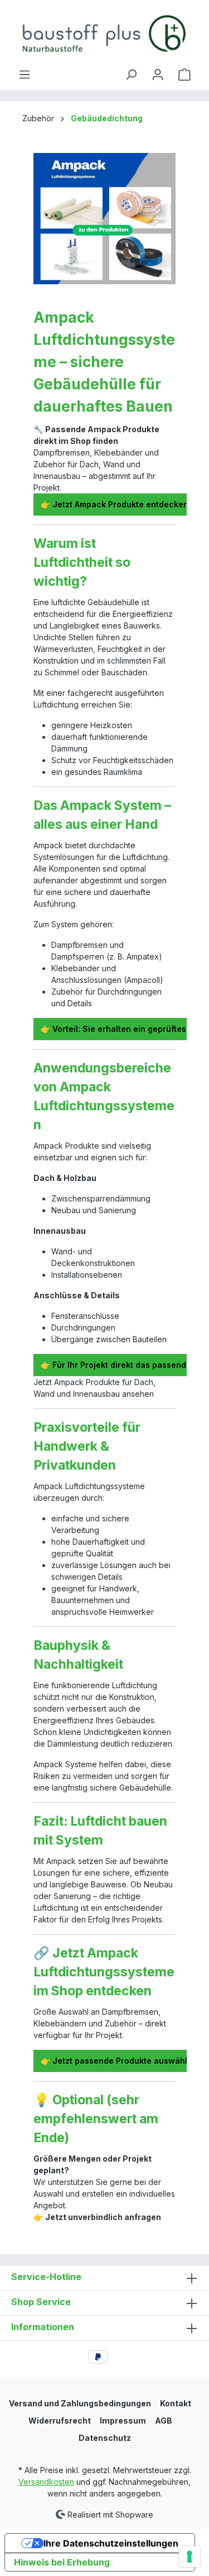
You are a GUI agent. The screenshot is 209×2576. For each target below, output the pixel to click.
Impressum (123, 2421)
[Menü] (25, 75)
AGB (164, 2421)
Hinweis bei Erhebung (62, 2562)
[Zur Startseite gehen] (104, 34)
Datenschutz (105, 2438)
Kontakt (176, 2403)
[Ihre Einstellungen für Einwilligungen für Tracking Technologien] (189, 2557)
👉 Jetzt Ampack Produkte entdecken (115, 504)
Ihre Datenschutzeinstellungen (111, 2543)
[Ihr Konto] (158, 75)
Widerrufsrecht (60, 2421)
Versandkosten (46, 2482)
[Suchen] (131, 75)
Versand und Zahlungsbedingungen (80, 2403)
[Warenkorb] (184, 75)
